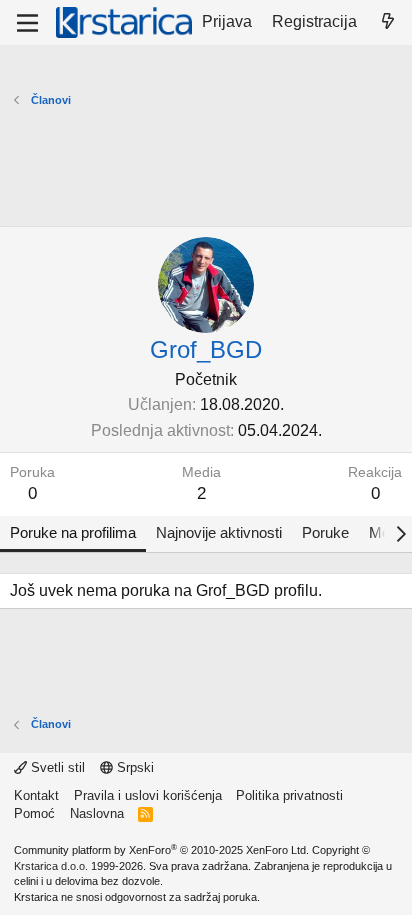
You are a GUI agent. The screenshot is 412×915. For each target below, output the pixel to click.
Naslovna (97, 813)
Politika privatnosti (289, 795)
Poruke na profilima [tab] (73, 532)
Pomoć (34, 813)
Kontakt (36, 795)
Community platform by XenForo (161, 850)
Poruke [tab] (325, 532)
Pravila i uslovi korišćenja (148, 795)
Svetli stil (56, 767)
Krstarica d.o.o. (51, 866)
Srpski (133, 767)
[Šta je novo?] (387, 22)
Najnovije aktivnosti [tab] (219, 532)
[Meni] (27, 23)
